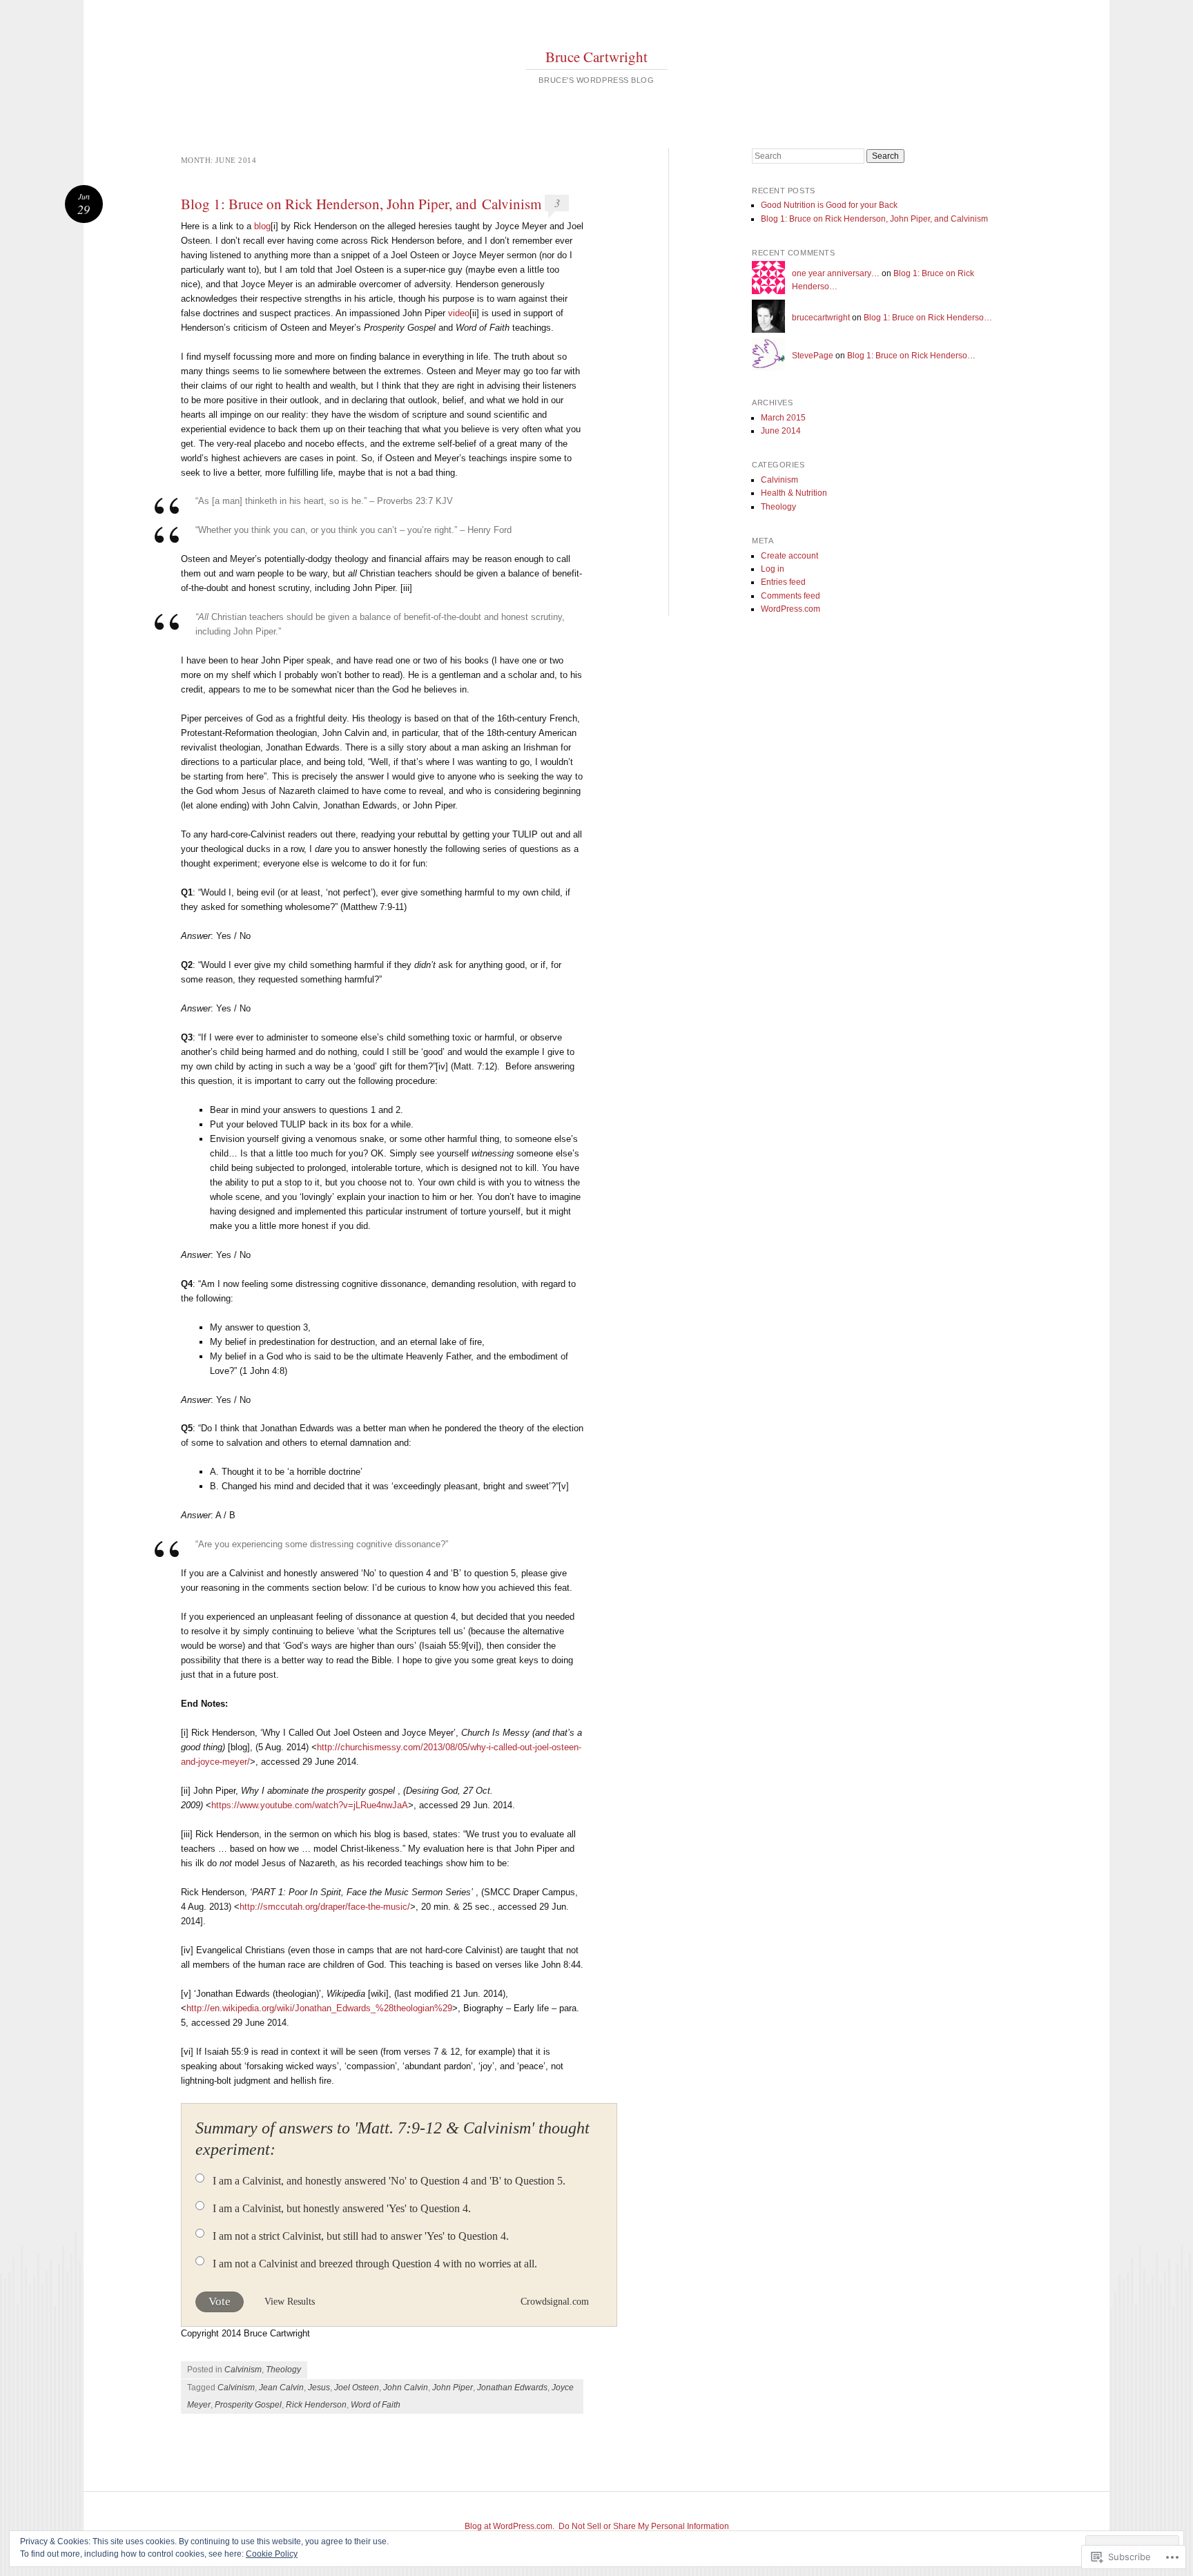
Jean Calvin (281, 2388)
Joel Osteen (357, 2388)
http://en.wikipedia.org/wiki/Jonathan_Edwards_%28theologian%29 (319, 2008)
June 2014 (781, 431)
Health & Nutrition (794, 493)
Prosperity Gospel (248, 2405)
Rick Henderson (316, 2405)
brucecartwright (821, 318)
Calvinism (243, 2370)
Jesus (319, 2388)
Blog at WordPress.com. (510, 2526)
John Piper (453, 2388)
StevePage (813, 356)
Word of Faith (376, 2405)
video (459, 313)
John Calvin (406, 2388)
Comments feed (791, 596)
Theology (283, 2370)
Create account (789, 556)
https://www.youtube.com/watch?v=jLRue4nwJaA (310, 1805)
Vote (220, 2302)
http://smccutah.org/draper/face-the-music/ (325, 1907)
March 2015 (783, 418)
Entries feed (783, 582)
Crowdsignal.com (555, 2302)
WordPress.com (791, 609)
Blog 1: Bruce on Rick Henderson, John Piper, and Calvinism (361, 204)
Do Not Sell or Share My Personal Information (644, 2526)
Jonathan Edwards (512, 2388)
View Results (290, 2302)
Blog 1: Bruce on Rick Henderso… (928, 318)
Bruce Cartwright (596, 57)
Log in (773, 569)
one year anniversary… (836, 273)
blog (262, 226)
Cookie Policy (272, 2554)
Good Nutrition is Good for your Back (829, 205)
